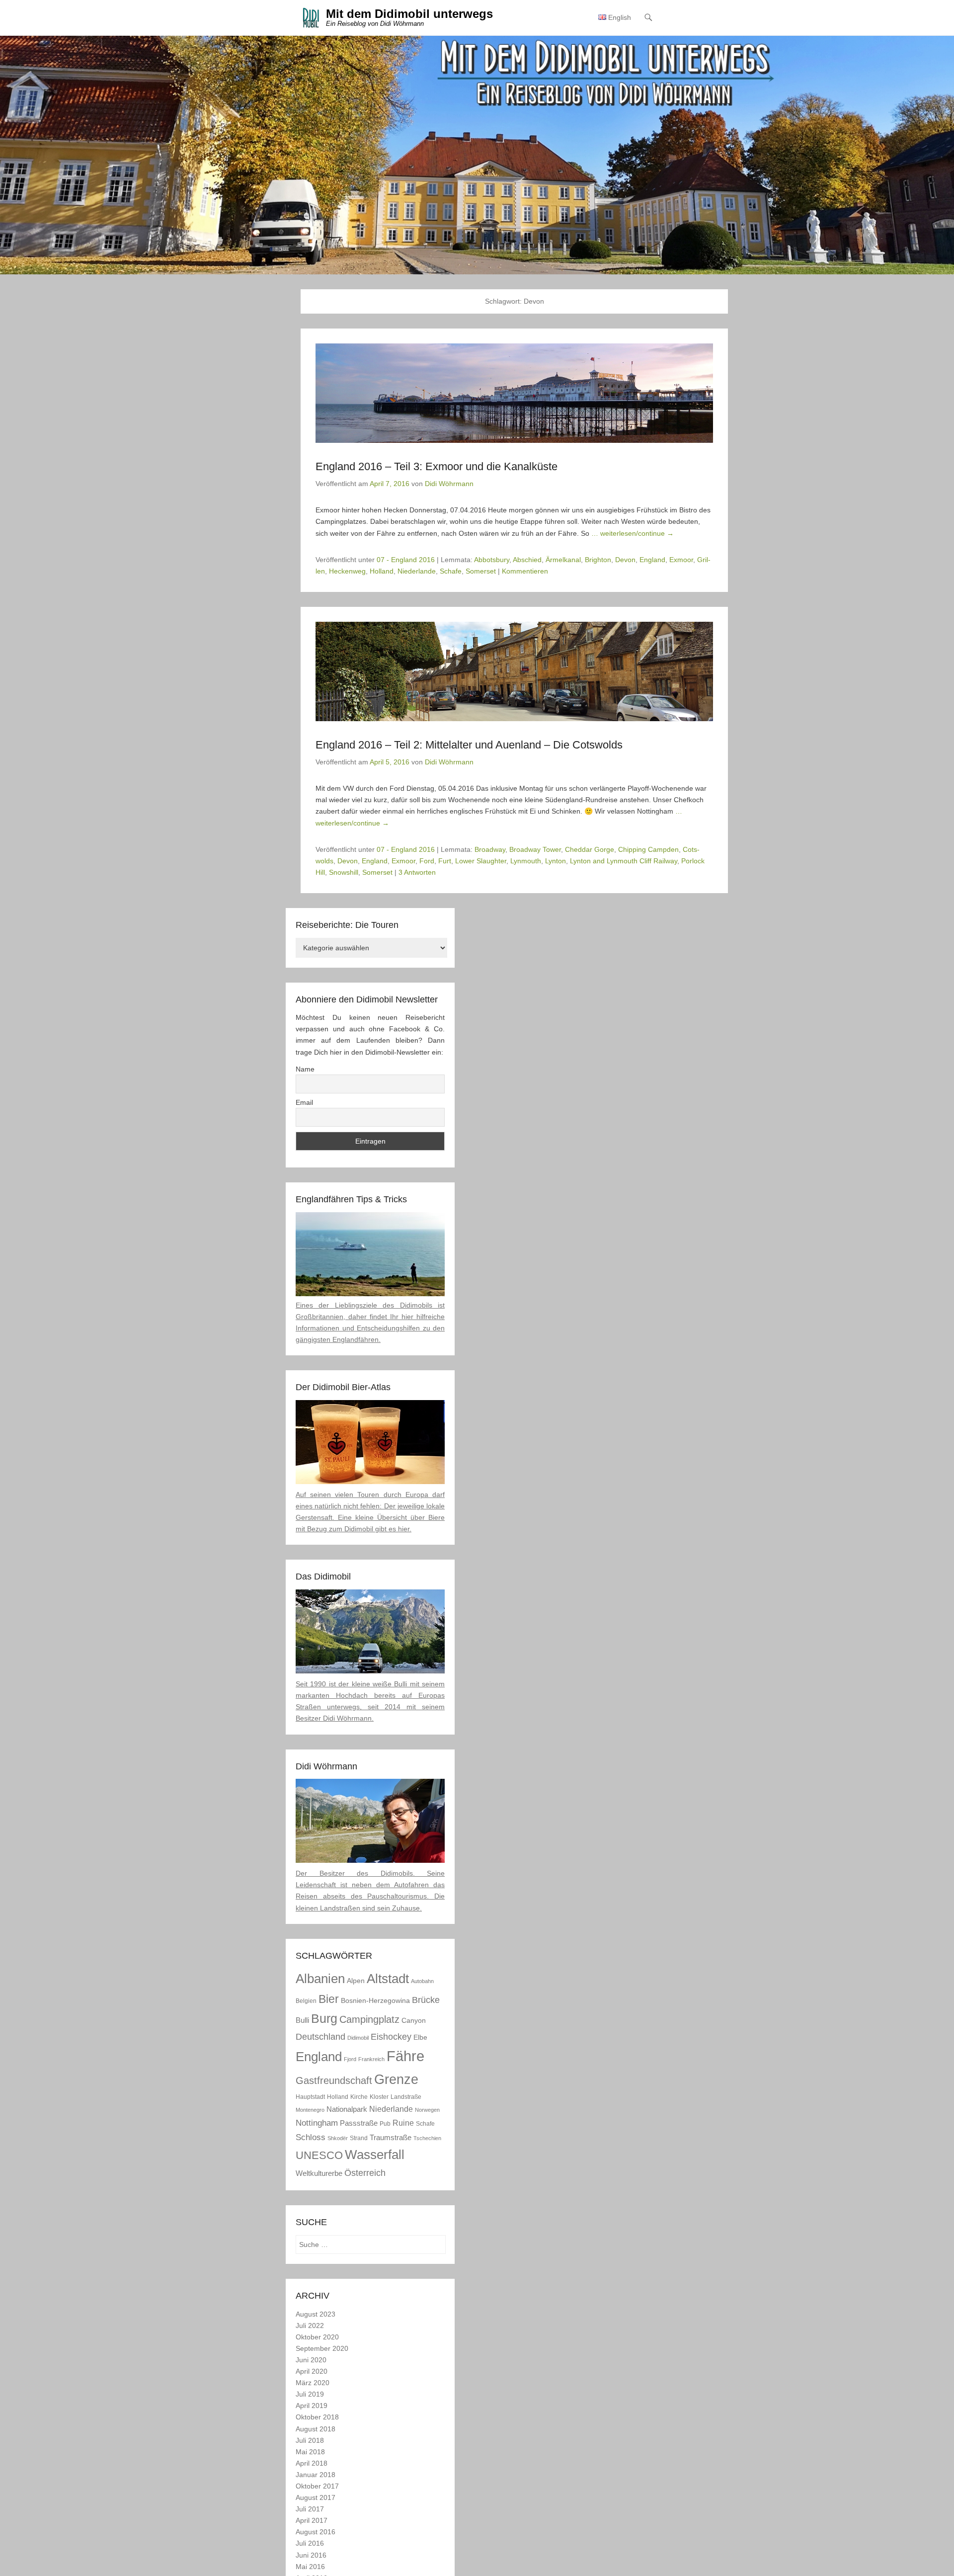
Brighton (598, 560)
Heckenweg (347, 571)
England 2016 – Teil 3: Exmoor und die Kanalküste (437, 466)
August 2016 (316, 2532)
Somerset (481, 571)
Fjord (350, 2059)
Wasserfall (375, 2155)
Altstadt (388, 1979)
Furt (445, 861)
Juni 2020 (311, 2360)
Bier (329, 1999)
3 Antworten (417, 872)
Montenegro (310, 2110)
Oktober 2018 (317, 2417)
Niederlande (417, 571)
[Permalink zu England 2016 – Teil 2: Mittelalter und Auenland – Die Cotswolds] (514, 671)
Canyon (414, 2021)
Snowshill (344, 872)
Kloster (379, 2097)
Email (304, 1102)
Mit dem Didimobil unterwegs (409, 14)
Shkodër (338, 2138)
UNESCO (319, 2155)
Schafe (451, 571)
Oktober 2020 (317, 2337)
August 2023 (316, 2314)
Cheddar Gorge (590, 849)
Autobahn (422, 1981)
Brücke (426, 2000)
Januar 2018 (316, 2475)
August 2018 (316, 2429)
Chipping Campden (648, 849)
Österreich (365, 2173)
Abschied (527, 560)
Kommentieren (525, 571)
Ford (427, 861)
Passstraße (359, 2123)
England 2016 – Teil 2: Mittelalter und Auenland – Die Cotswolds (469, 745)
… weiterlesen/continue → (633, 533)
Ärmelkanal (563, 560)
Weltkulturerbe (319, 2173)
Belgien (306, 2001)
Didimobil (358, 2038)
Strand (359, 2138)
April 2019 (312, 2406)
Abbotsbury (492, 560)
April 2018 (312, 2463)
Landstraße (406, 2097)
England (652, 560)
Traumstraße (391, 2137)
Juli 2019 (310, 2394)
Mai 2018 (310, 2452)
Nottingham (317, 2123)
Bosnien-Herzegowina (375, 2001)
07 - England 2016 (406, 560)
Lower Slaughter (481, 861)
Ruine (403, 2123)
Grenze (396, 2079)
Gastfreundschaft (334, 2080)
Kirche (359, 2097)
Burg (324, 2018)
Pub (385, 2124)
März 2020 (313, 2383)
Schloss (311, 2137)
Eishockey (391, 2036)
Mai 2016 (310, 2567)
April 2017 (312, 2520)
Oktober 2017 (317, 2486)
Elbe (420, 2037)
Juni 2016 (311, 2555)
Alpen (356, 1981)
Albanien (320, 1979)
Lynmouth (526, 861)
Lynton (556, 861)
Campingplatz (369, 2019)
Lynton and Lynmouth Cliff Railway (624, 861)
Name (305, 1069)
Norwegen (427, 2110)
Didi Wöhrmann (449, 484)
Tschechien (427, 2138)
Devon (625, 560)
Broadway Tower (535, 849)
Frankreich (371, 2059)
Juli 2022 (310, 2326)
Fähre (405, 2056)
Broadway (490, 849)
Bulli (302, 2020)
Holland (382, 571)
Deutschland (320, 2036)
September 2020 (322, 2348)
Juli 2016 (310, 2543)
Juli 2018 (310, 2440)
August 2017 (316, 2497)
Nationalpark (347, 2109)
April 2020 (312, 2371)
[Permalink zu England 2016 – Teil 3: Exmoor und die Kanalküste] (514, 393)
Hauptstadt (310, 2097)
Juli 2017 (310, 2509)
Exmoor (681, 560)
